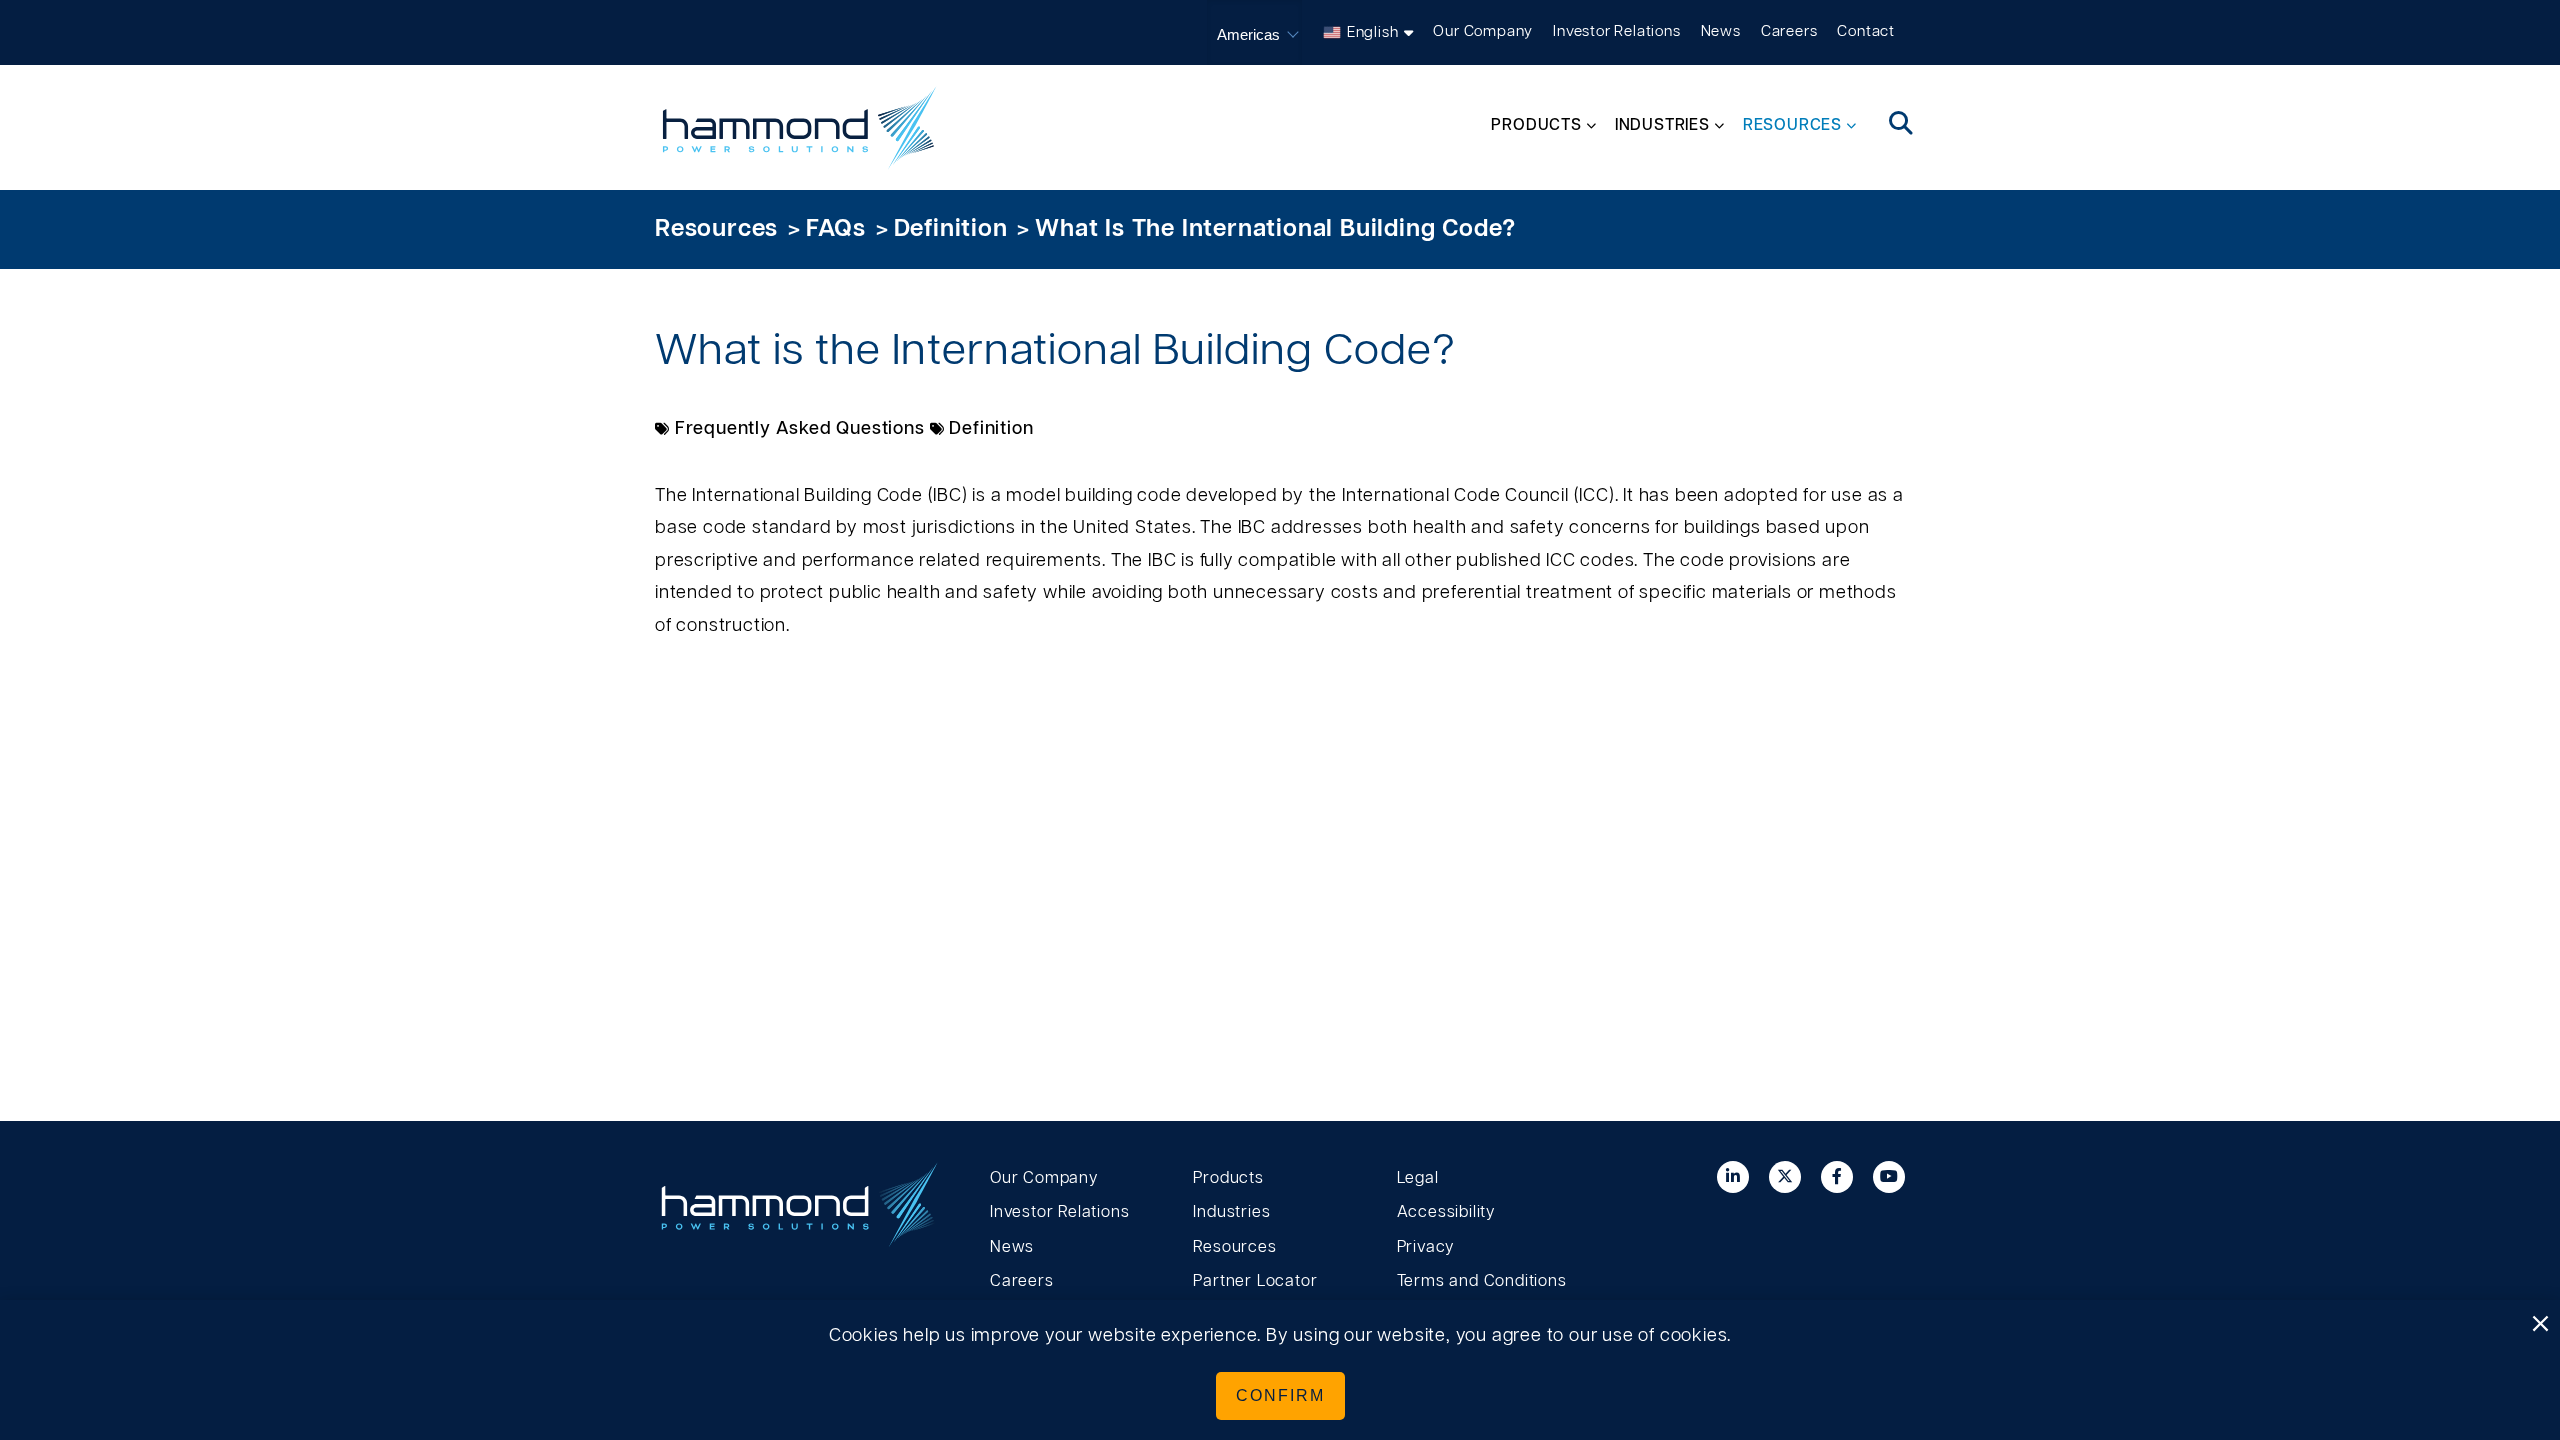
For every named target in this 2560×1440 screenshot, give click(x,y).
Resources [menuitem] (1792, 125)
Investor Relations (1616, 31)
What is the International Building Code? (1275, 229)
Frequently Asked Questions (800, 429)
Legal (1418, 1178)
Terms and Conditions (1482, 1281)
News (1721, 31)
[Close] (2540, 1325)
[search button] (1901, 125)
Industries (1231, 1212)
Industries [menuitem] (1662, 125)
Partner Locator (1255, 1281)
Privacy (1426, 1247)
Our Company (1483, 31)
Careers (1789, 31)
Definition (991, 429)
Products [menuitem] (1536, 125)
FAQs (836, 229)
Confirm (1280, 1395)
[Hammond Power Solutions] (800, 127)
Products (1228, 1178)
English (1373, 32)
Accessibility (1446, 1212)
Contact (1866, 31)
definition (951, 229)
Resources (716, 229)
